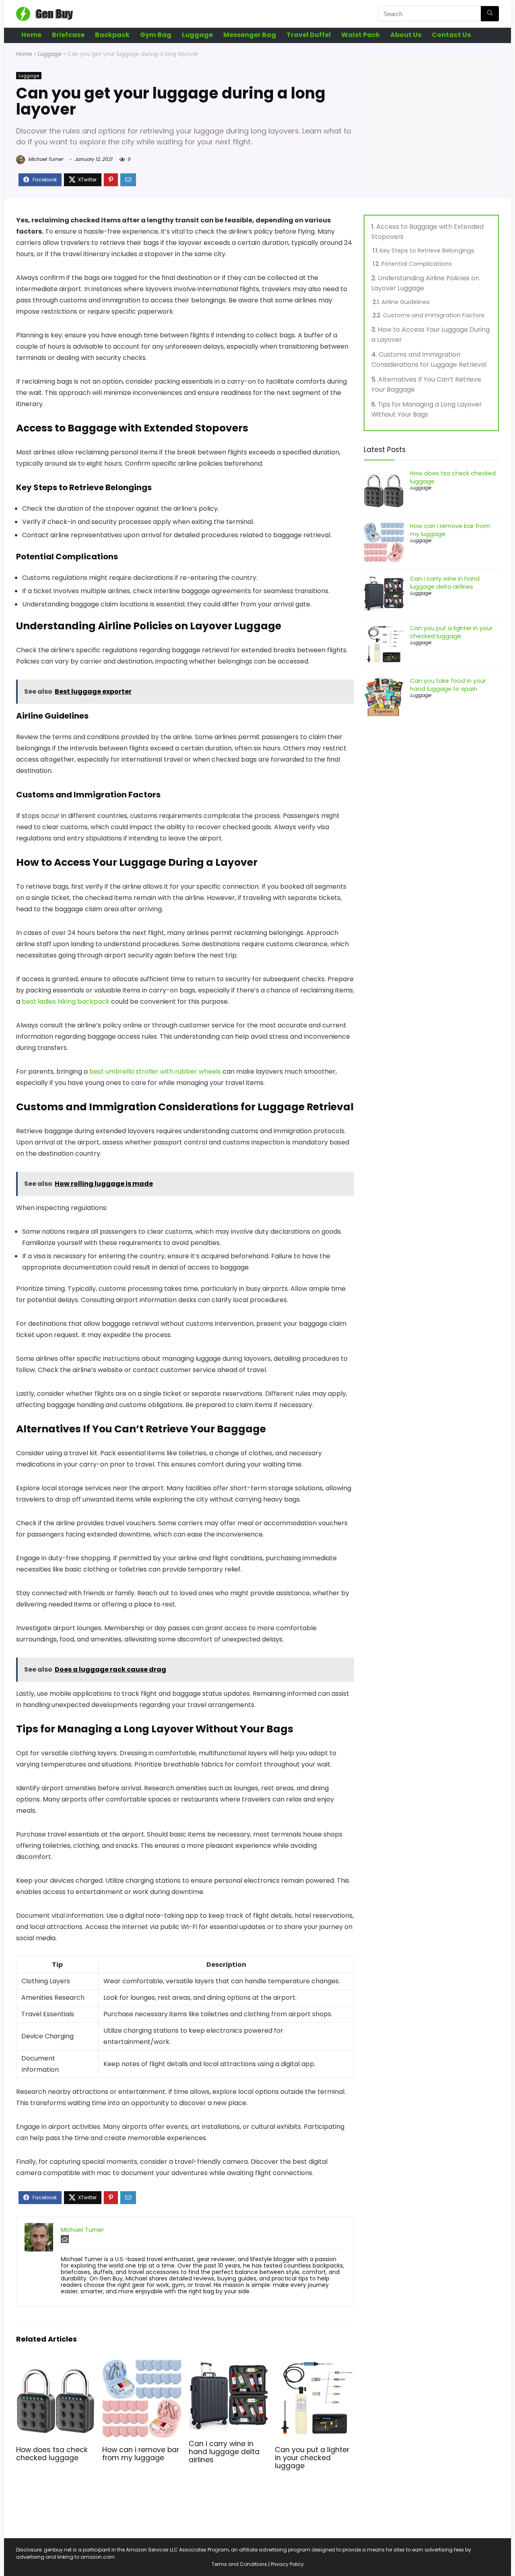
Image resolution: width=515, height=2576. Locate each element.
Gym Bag (156, 35)
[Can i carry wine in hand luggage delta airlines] (228, 2364)
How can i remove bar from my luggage (141, 2454)
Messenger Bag (250, 35)
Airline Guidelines (406, 302)
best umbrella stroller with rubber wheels (155, 1071)
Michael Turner (45, 159)
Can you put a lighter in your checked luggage (312, 2458)
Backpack (112, 35)
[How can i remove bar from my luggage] (142, 2364)
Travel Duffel (309, 35)
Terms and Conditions (239, 2564)
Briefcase (68, 35)
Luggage (197, 35)
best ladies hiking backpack (66, 1001)
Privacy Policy (287, 2564)
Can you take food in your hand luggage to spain (448, 685)
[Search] (490, 14)
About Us (406, 35)
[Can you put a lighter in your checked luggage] (314, 2364)
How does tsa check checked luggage (52, 2454)
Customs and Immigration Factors (434, 315)
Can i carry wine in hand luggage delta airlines (224, 2452)
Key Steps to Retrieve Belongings (427, 251)
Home (31, 35)
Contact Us (451, 35)
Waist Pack (360, 35)
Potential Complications (417, 264)
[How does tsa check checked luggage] (56, 2364)
